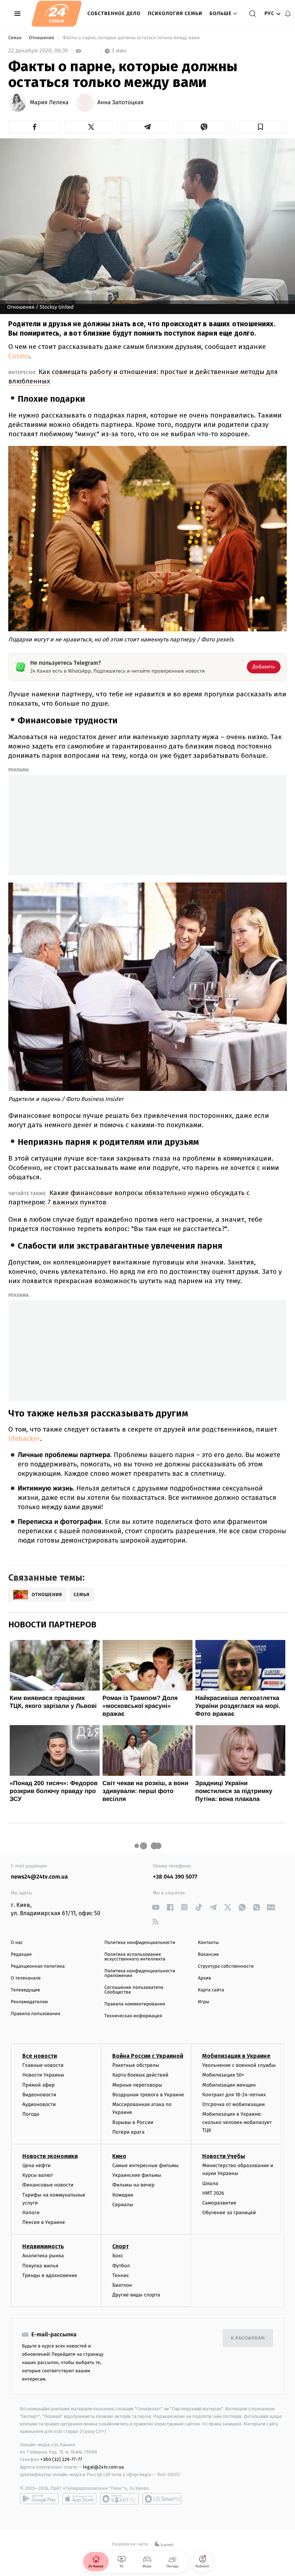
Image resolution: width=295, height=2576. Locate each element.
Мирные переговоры (137, 2085)
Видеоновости (39, 2095)
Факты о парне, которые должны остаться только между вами (131, 38)
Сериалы (123, 2205)
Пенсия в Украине (44, 2222)
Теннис (121, 2275)
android (39, 2499)
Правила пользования (35, 2014)
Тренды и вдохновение (50, 2275)
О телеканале (26, 1978)
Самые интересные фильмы (145, 2165)
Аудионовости (39, 2104)
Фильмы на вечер (133, 2185)
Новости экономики (50, 2156)
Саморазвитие (219, 2203)
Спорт (121, 2246)
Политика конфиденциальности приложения (140, 1973)
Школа (210, 2183)
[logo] (57, 14)
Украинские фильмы (137, 2175)
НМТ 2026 (213, 2193)
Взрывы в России (133, 2122)
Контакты (208, 1943)
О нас (17, 1943)
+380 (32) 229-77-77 (61, 2459)
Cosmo (19, 356)
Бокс (118, 2256)
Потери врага (128, 2132)
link (156, 1907)
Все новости (40, 2056)
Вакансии (208, 1955)
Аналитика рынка (43, 2256)
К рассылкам (248, 2338)
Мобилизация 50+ (223, 2075)
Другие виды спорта (136, 2295)
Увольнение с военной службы (239, 2065)
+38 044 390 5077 (175, 1877)
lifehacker (24, 1439)
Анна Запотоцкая (121, 103)
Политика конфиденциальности (140, 1943)
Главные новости (43, 2065)
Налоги (31, 2213)
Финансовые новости (48, 2185)
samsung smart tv (162, 2499)
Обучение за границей (229, 2213)
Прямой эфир (38, 2085)
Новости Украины (43, 2075)
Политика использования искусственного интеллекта (135, 1957)
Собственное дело (114, 13)
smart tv (119, 2499)
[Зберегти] (260, 127)
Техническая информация (133, 2016)
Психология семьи (175, 13)
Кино (119, 2156)
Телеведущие (26, 1990)
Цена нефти (37, 2165)
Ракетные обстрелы (136, 2065)
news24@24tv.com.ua (39, 1877)
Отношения (42, 38)
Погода (31, 2114)
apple (79, 2499)
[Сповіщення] (288, 14)
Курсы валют (38, 2175)
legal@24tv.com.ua (103, 2467)
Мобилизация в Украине (236, 2056)
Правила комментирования (135, 2004)
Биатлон (122, 2285)
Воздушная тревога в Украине (148, 2095)
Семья (15, 38)
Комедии (123, 2195)
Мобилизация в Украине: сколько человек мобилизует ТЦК (237, 2122)
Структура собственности (226, 1966)
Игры (204, 2002)
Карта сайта (211, 1990)
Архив (205, 1978)
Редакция (21, 1955)
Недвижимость (43, 2246)
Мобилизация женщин (229, 2085)
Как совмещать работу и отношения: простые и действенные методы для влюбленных (143, 376)
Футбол (121, 2266)
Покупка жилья (40, 2266)
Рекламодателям (29, 2002)
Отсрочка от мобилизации (233, 2104)
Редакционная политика (38, 1966)
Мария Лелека (49, 103)
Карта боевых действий (140, 2075)
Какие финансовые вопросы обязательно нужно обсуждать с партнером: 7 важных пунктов (129, 1197)
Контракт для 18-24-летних (234, 2095)
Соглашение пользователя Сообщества (134, 1990)
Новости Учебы (224, 2156)
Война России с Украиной (148, 2056)
